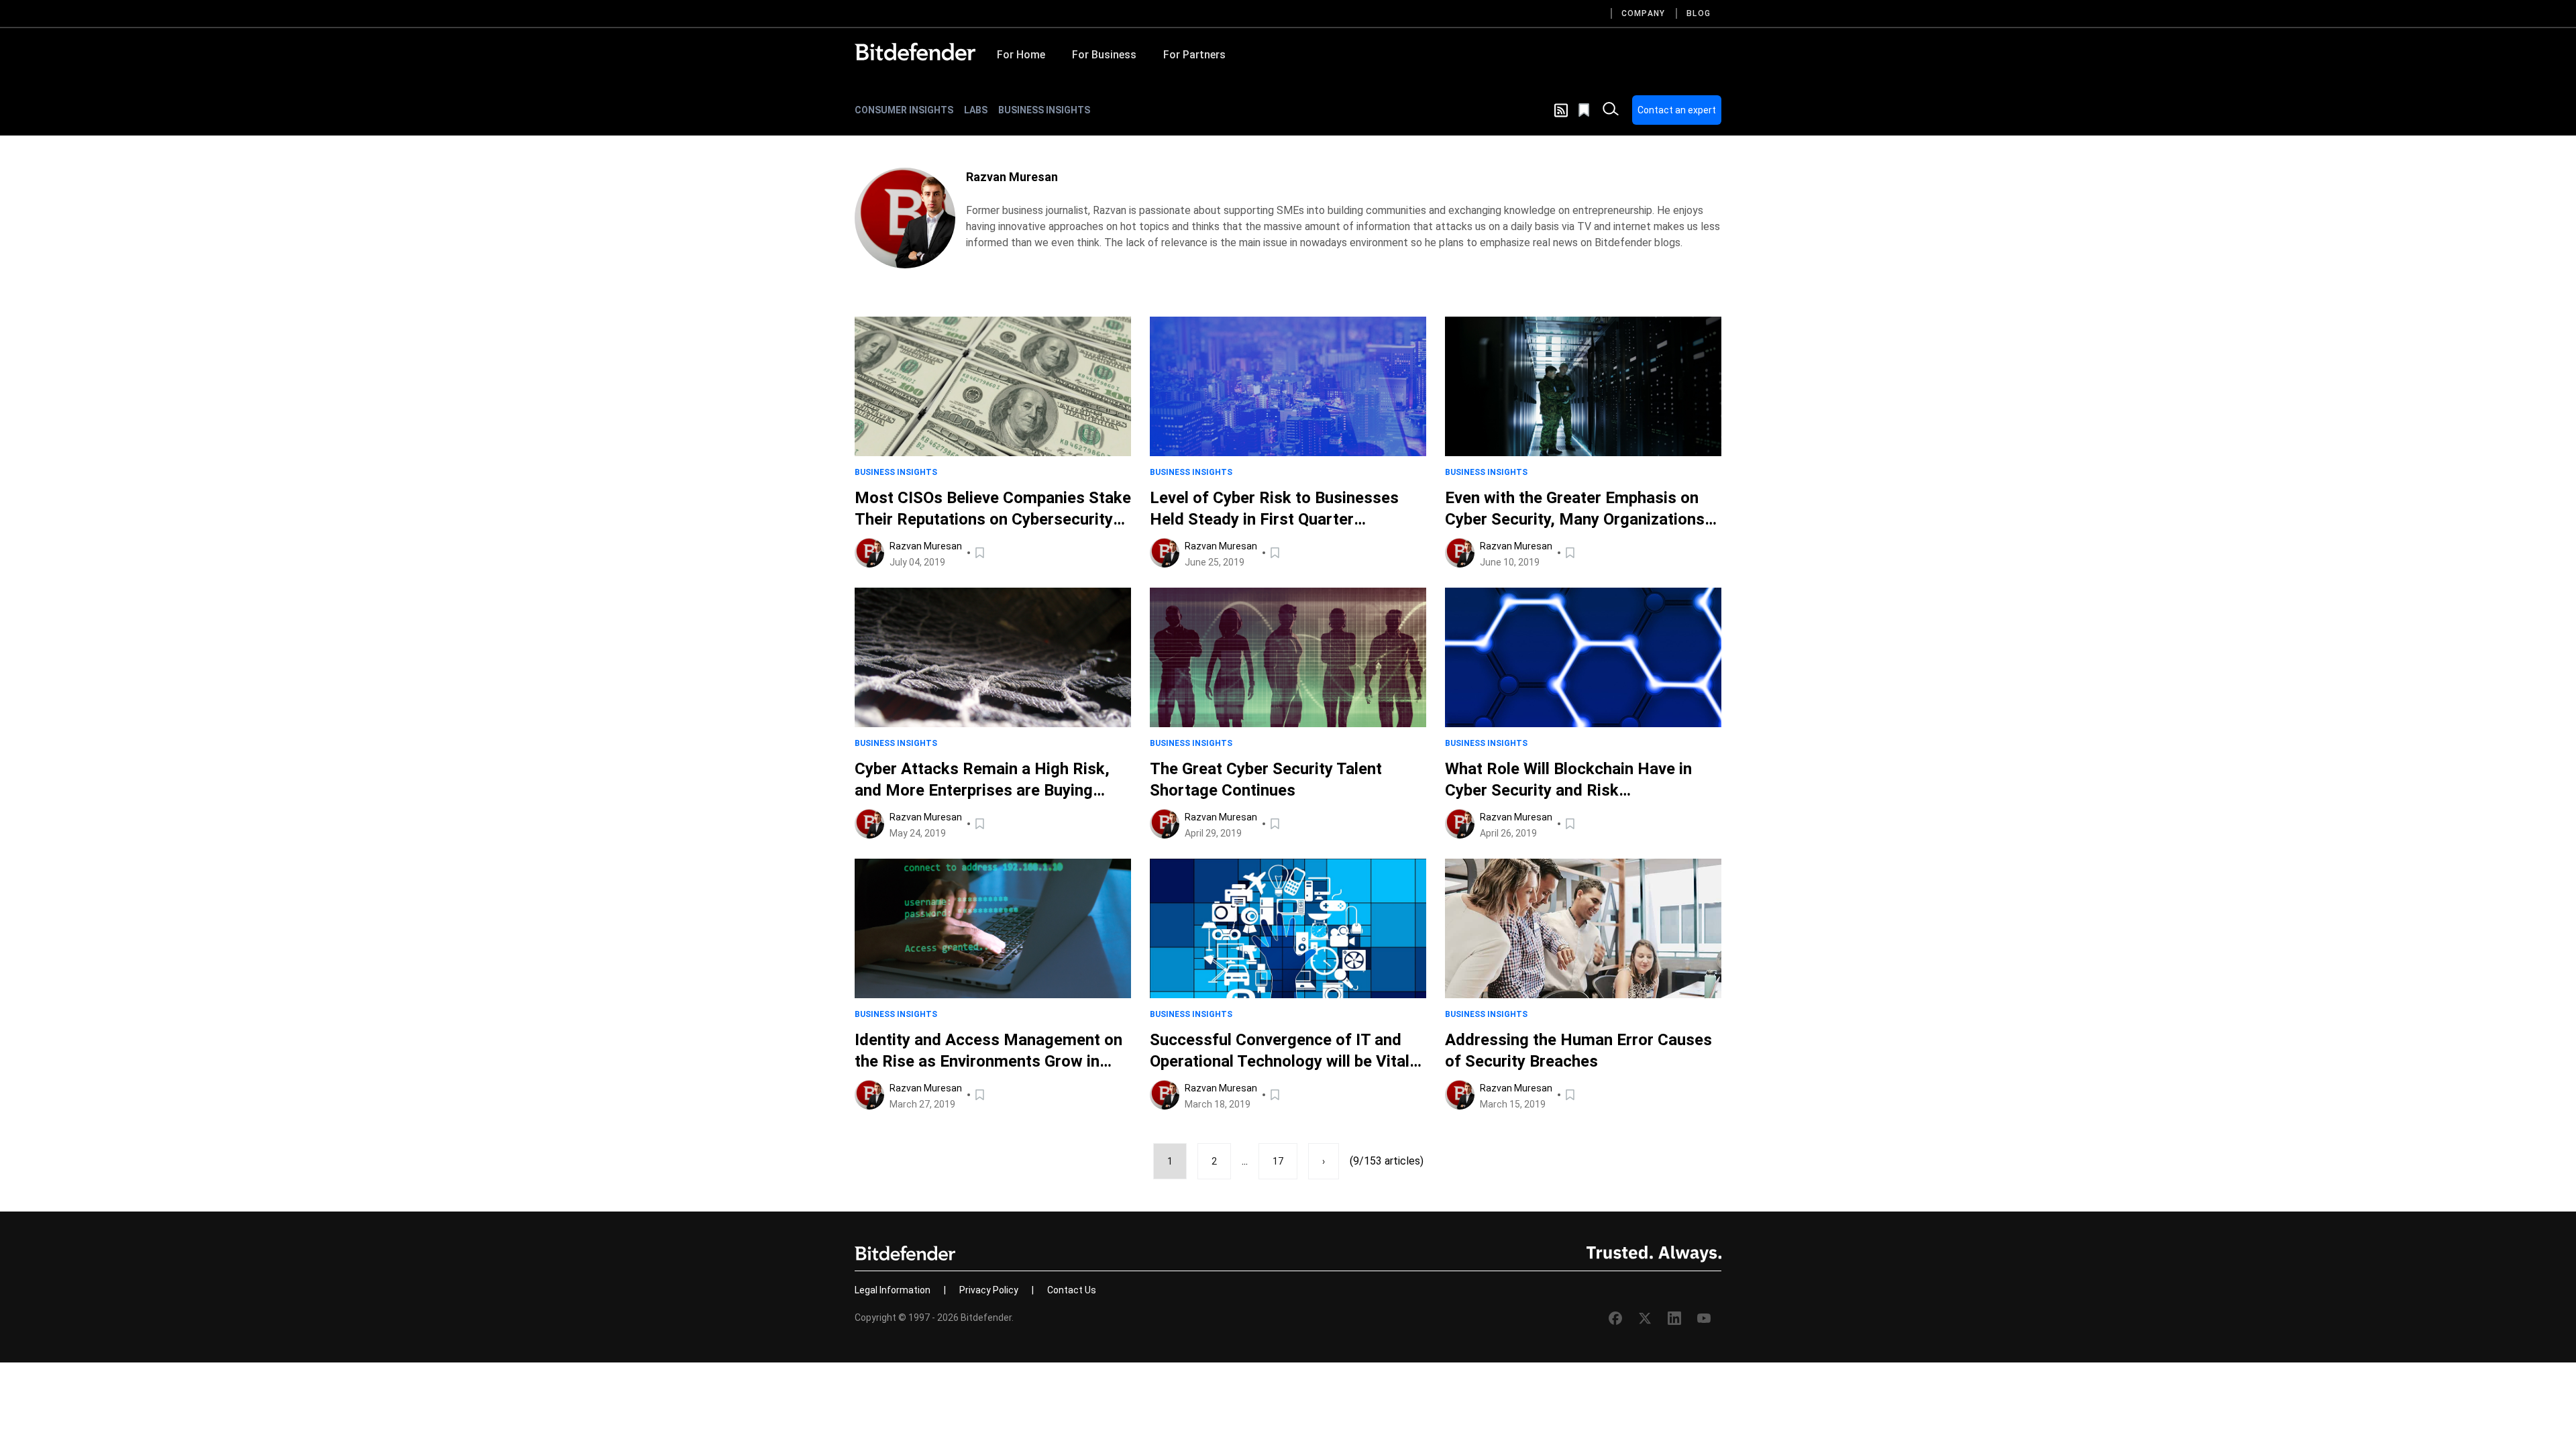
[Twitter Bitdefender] (1645, 1318)
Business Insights (1044, 110)
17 (1278, 1161)
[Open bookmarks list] (1585, 110)
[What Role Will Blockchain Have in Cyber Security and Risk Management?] (1583, 657)
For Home (1021, 55)
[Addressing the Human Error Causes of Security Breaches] (1583, 928)
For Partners (1194, 55)
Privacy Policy (989, 1290)
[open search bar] (1611, 110)
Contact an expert (1677, 110)
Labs (976, 110)
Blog (1699, 13)
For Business (1104, 55)
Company (1643, 13)
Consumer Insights (904, 110)
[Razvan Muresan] (905, 218)
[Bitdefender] (915, 52)
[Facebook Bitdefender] (1615, 1318)
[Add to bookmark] (981, 553)
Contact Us (1072, 1290)
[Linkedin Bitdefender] (1674, 1318)
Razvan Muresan (926, 546)
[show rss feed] (1561, 110)
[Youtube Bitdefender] (1704, 1318)
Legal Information (893, 1290)
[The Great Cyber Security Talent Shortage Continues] (1288, 657)
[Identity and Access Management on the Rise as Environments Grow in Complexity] (993, 928)
